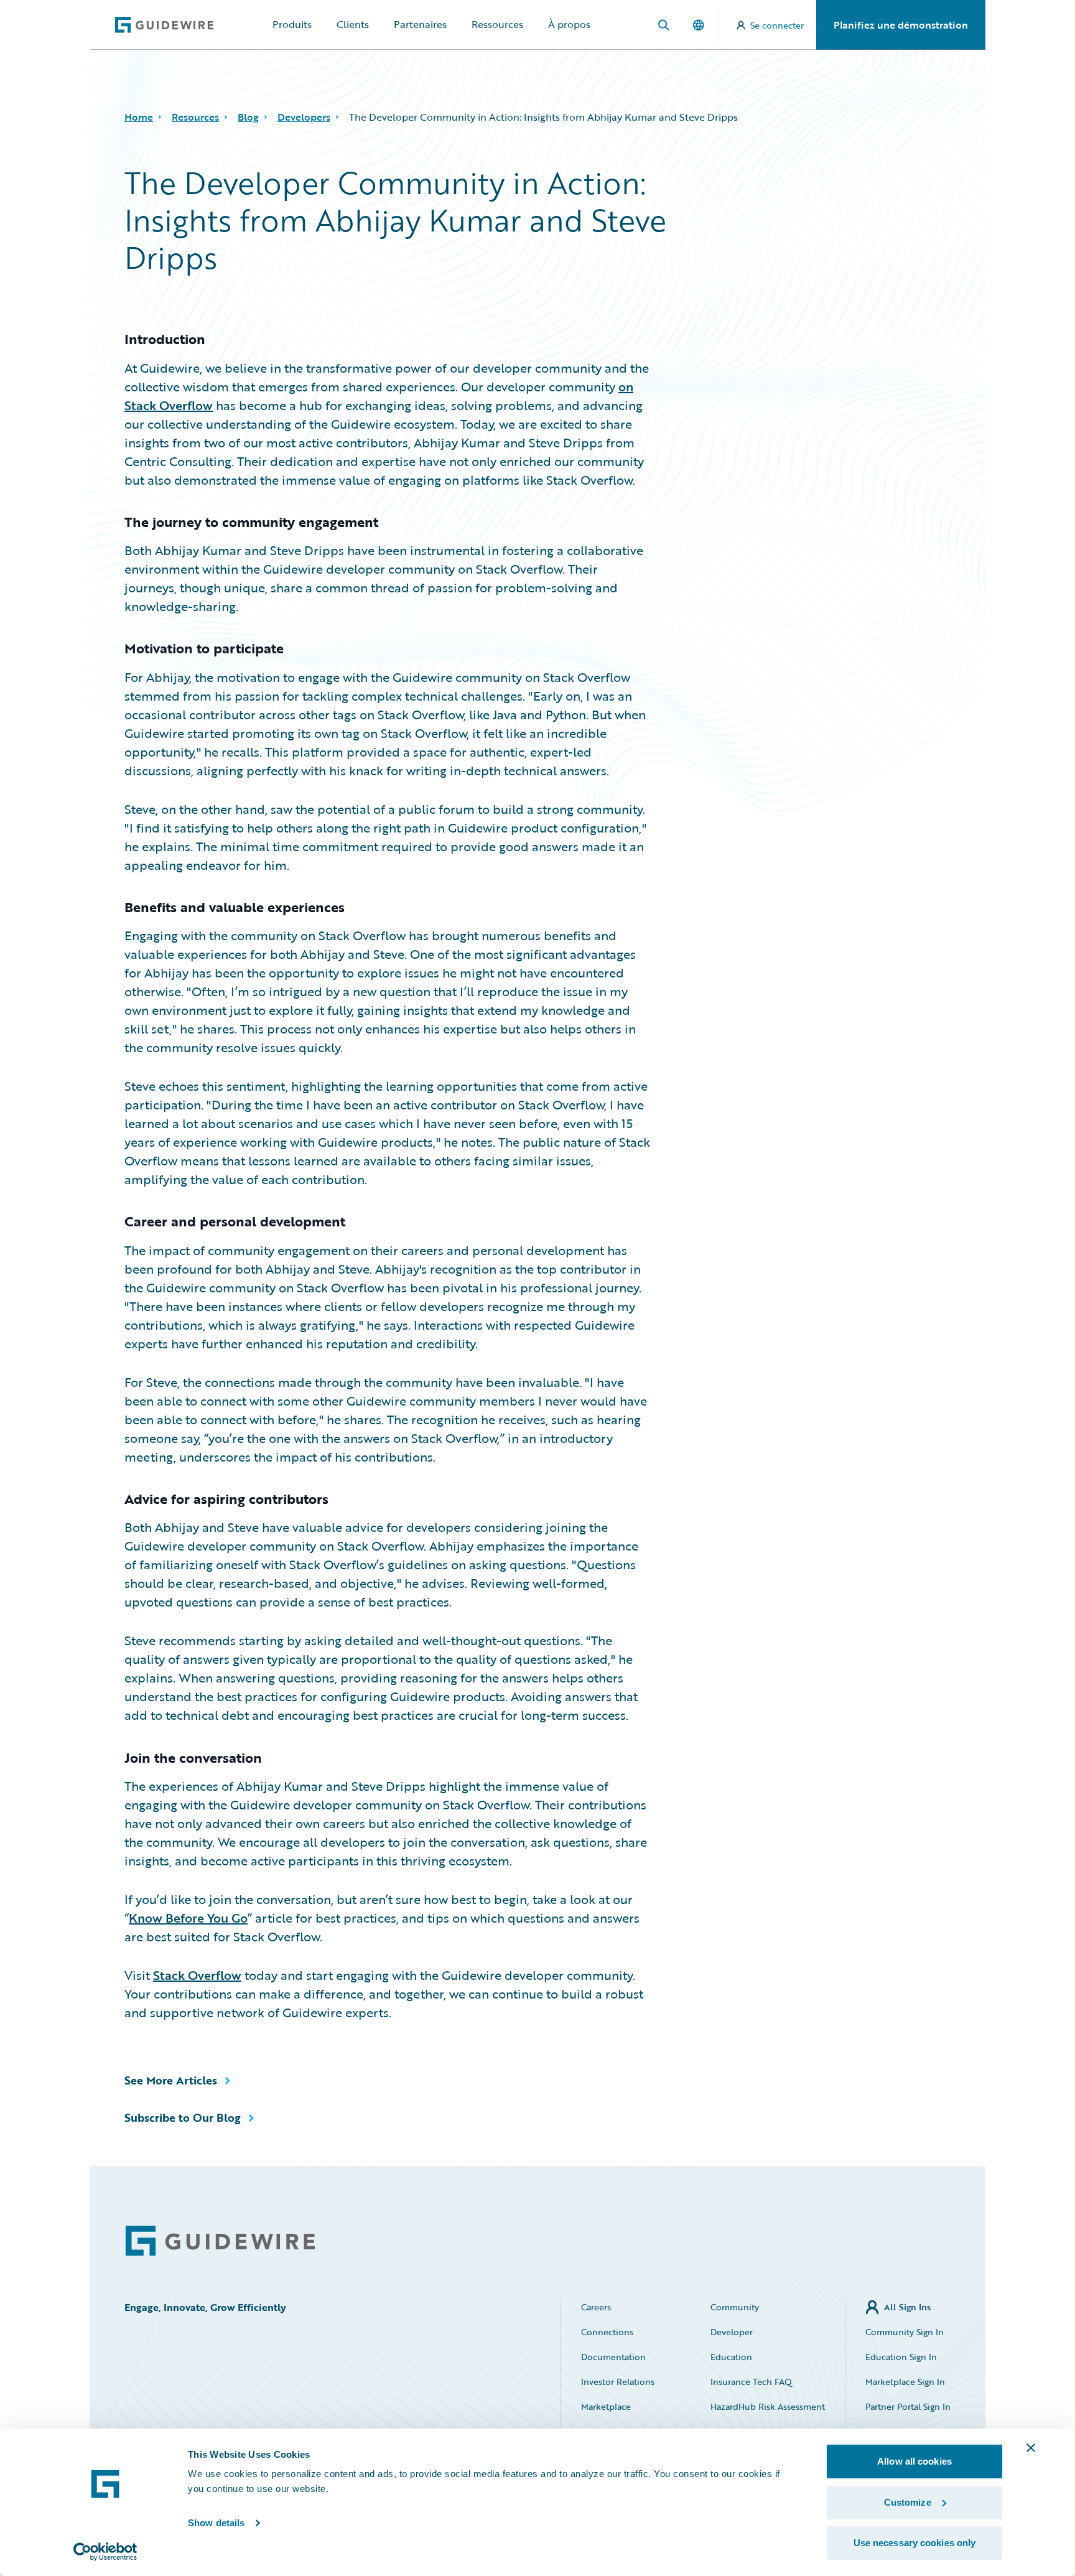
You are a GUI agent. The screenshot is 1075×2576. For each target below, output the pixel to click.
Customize (908, 2502)
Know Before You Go (188, 1918)
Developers (304, 117)
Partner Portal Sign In (908, 2406)
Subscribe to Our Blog (183, 2117)
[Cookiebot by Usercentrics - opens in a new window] (105, 2552)
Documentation (613, 2357)
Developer (732, 2332)
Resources (195, 117)
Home (139, 117)
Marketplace (606, 2406)
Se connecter (777, 25)
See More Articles (171, 2080)
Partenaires (420, 24)
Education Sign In (901, 2357)
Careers (596, 2307)
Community (735, 2307)
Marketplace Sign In (905, 2382)
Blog (248, 117)
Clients (353, 24)
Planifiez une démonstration (901, 25)
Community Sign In (905, 2332)
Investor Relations (618, 2382)
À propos (569, 24)
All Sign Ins (907, 2307)
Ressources (497, 24)
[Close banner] (1031, 2448)
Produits (292, 24)
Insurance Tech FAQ (751, 2382)
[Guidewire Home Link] (220, 2241)
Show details (216, 2523)
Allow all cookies (914, 2461)
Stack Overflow (197, 1975)
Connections (607, 2332)
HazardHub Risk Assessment (768, 2406)
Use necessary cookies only (915, 2543)
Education (731, 2357)
